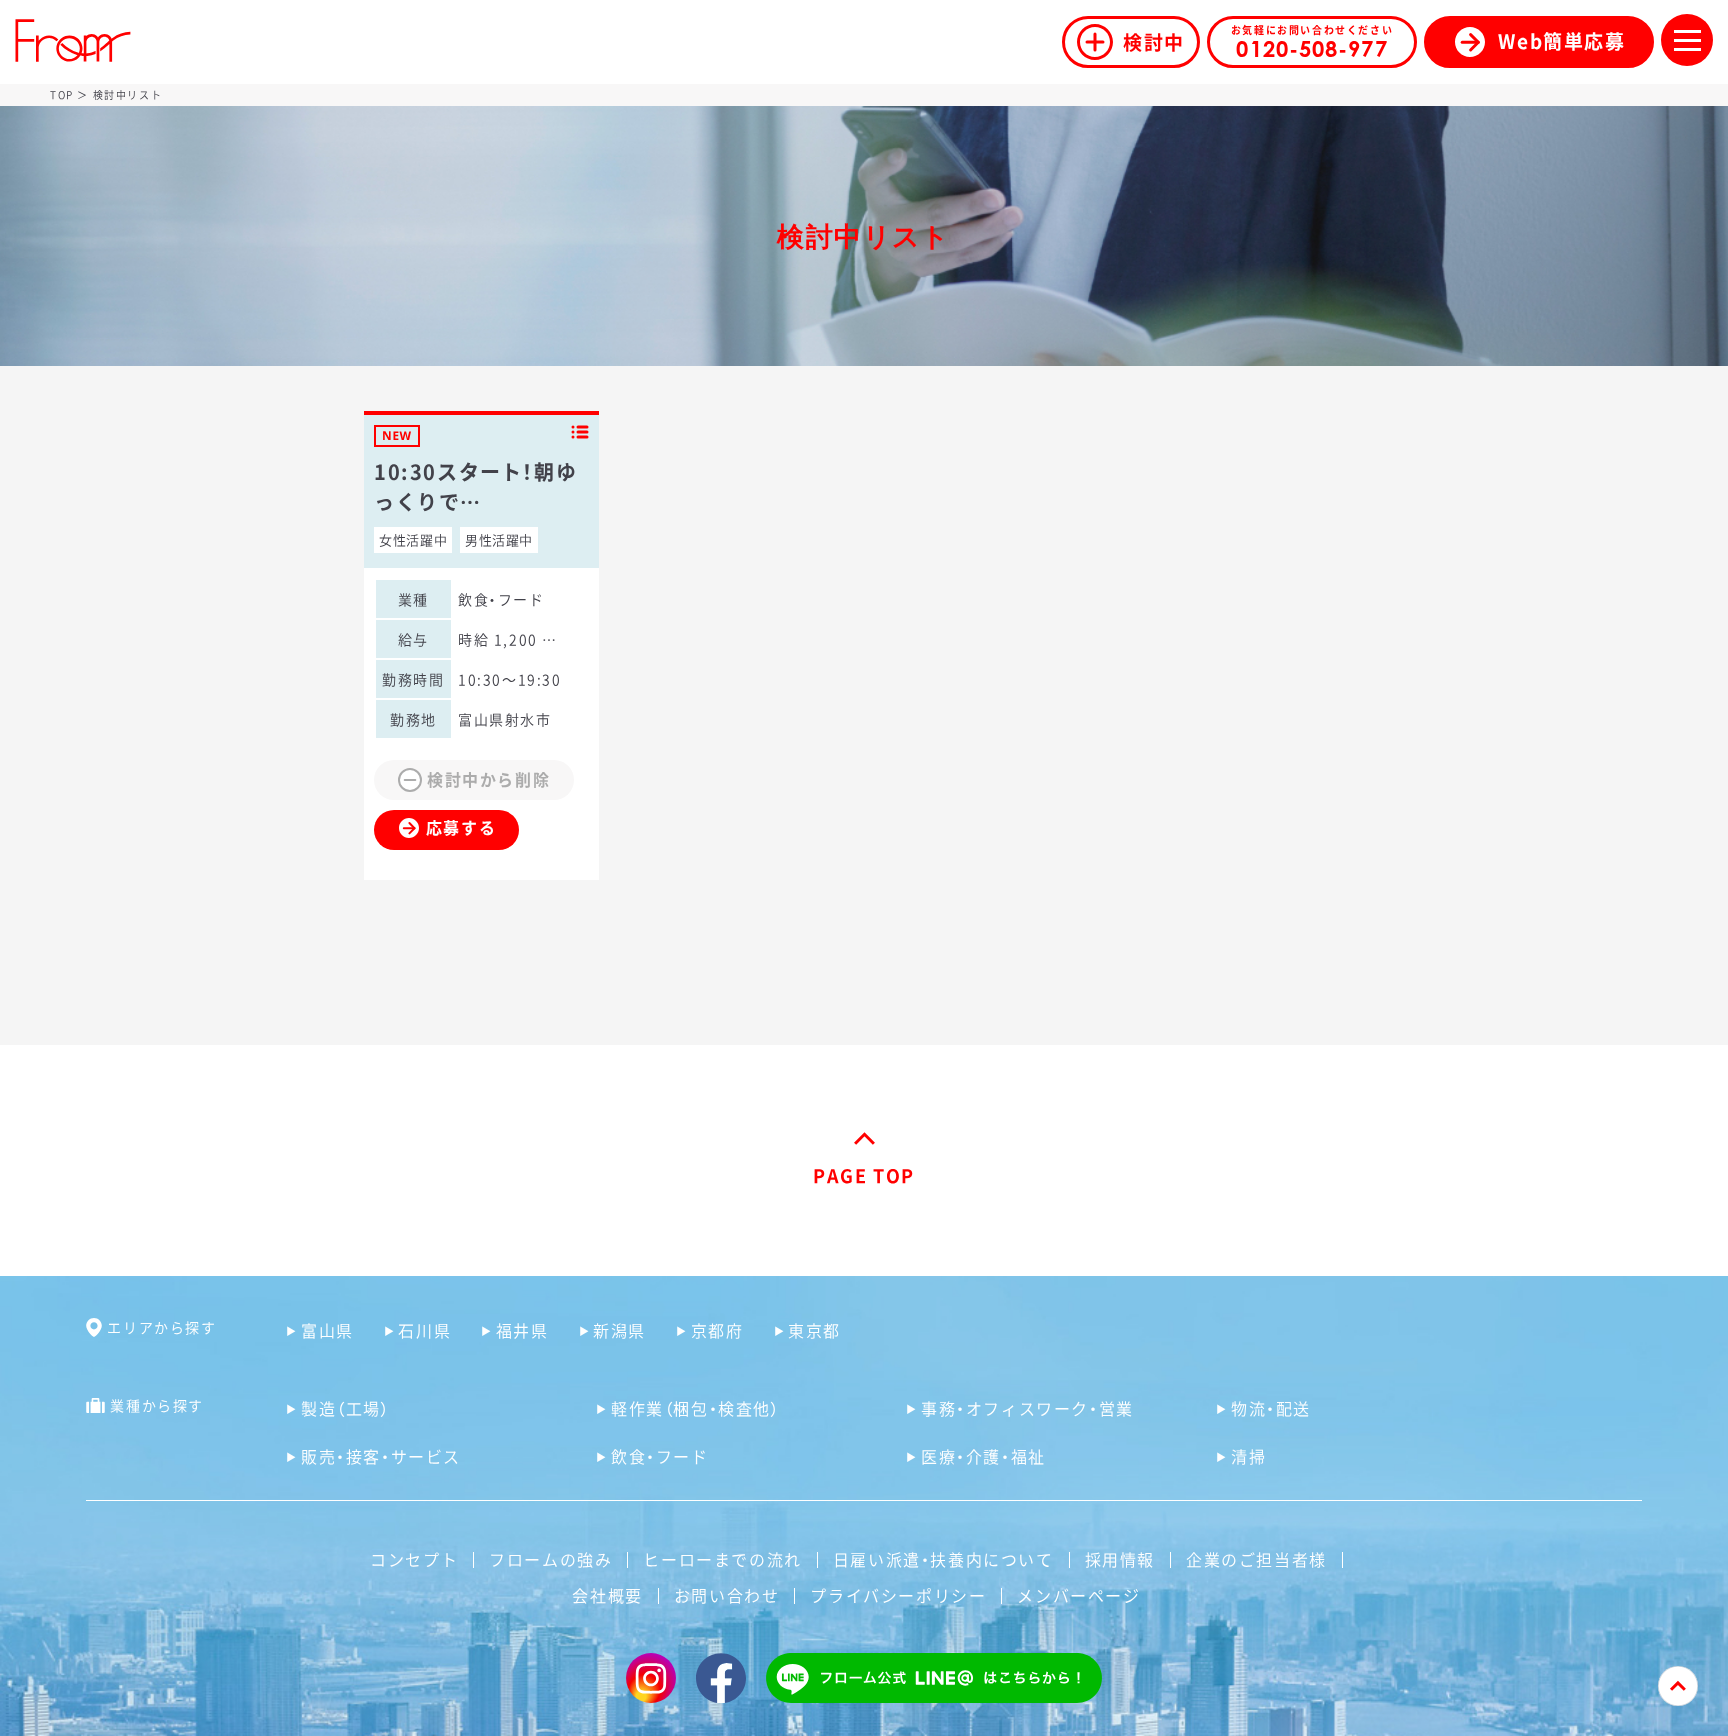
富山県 (327, 1330)
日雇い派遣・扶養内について (943, 1559)
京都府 (717, 1330)
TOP (62, 94)
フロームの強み (550, 1559)
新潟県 (619, 1330)
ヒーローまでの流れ (722, 1559)
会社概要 (607, 1595)
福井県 (522, 1330)
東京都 (814, 1330)
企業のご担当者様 (1256, 1559)
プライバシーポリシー (898, 1595)
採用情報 (1120, 1559)
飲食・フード (660, 1456)
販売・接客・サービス (381, 1456)
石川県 (424, 1330)
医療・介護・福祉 (983, 1456)
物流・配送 (1271, 1408)
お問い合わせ (727, 1595)
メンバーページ (1078, 1595)
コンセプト (414, 1559)
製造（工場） (346, 1408)
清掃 (1248, 1456)
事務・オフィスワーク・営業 (1027, 1408)
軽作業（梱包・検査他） (696, 1408)
